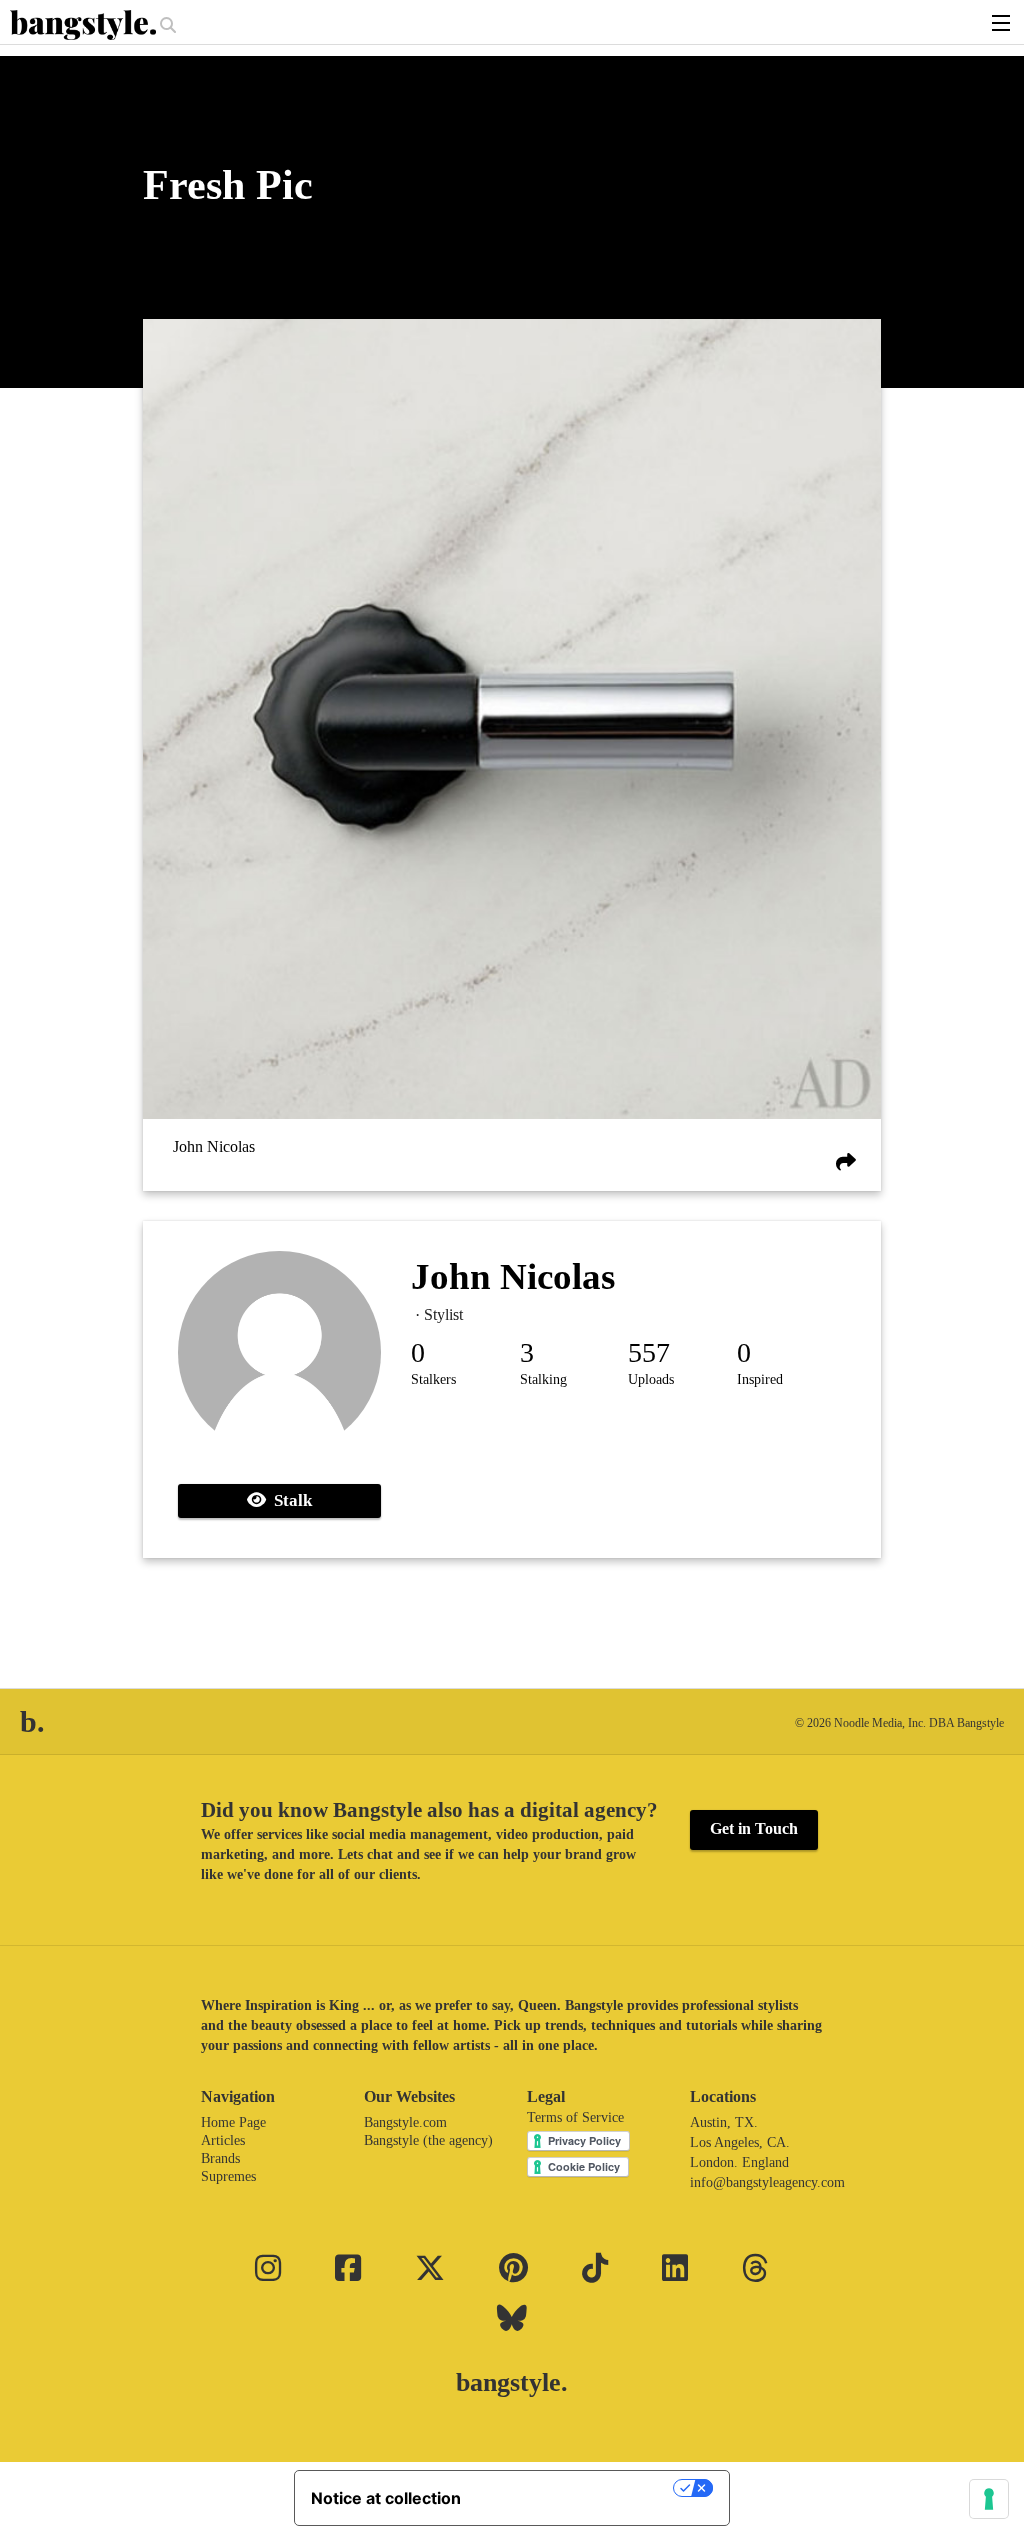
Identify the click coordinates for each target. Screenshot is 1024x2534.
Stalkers (433, 1379)
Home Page (233, 2122)
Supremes (228, 2176)
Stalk (289, 1500)
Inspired (760, 1379)
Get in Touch (754, 1828)
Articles (223, 2140)
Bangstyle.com (405, 2122)
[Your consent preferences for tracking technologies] (989, 2499)
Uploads (651, 1379)
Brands (220, 2158)
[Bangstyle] (85, 25)
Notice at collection (386, 2498)
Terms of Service (575, 2117)
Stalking (543, 1379)
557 (649, 1352)
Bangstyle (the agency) (428, 2140)
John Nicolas (214, 1147)
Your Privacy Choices (577, 2488)
